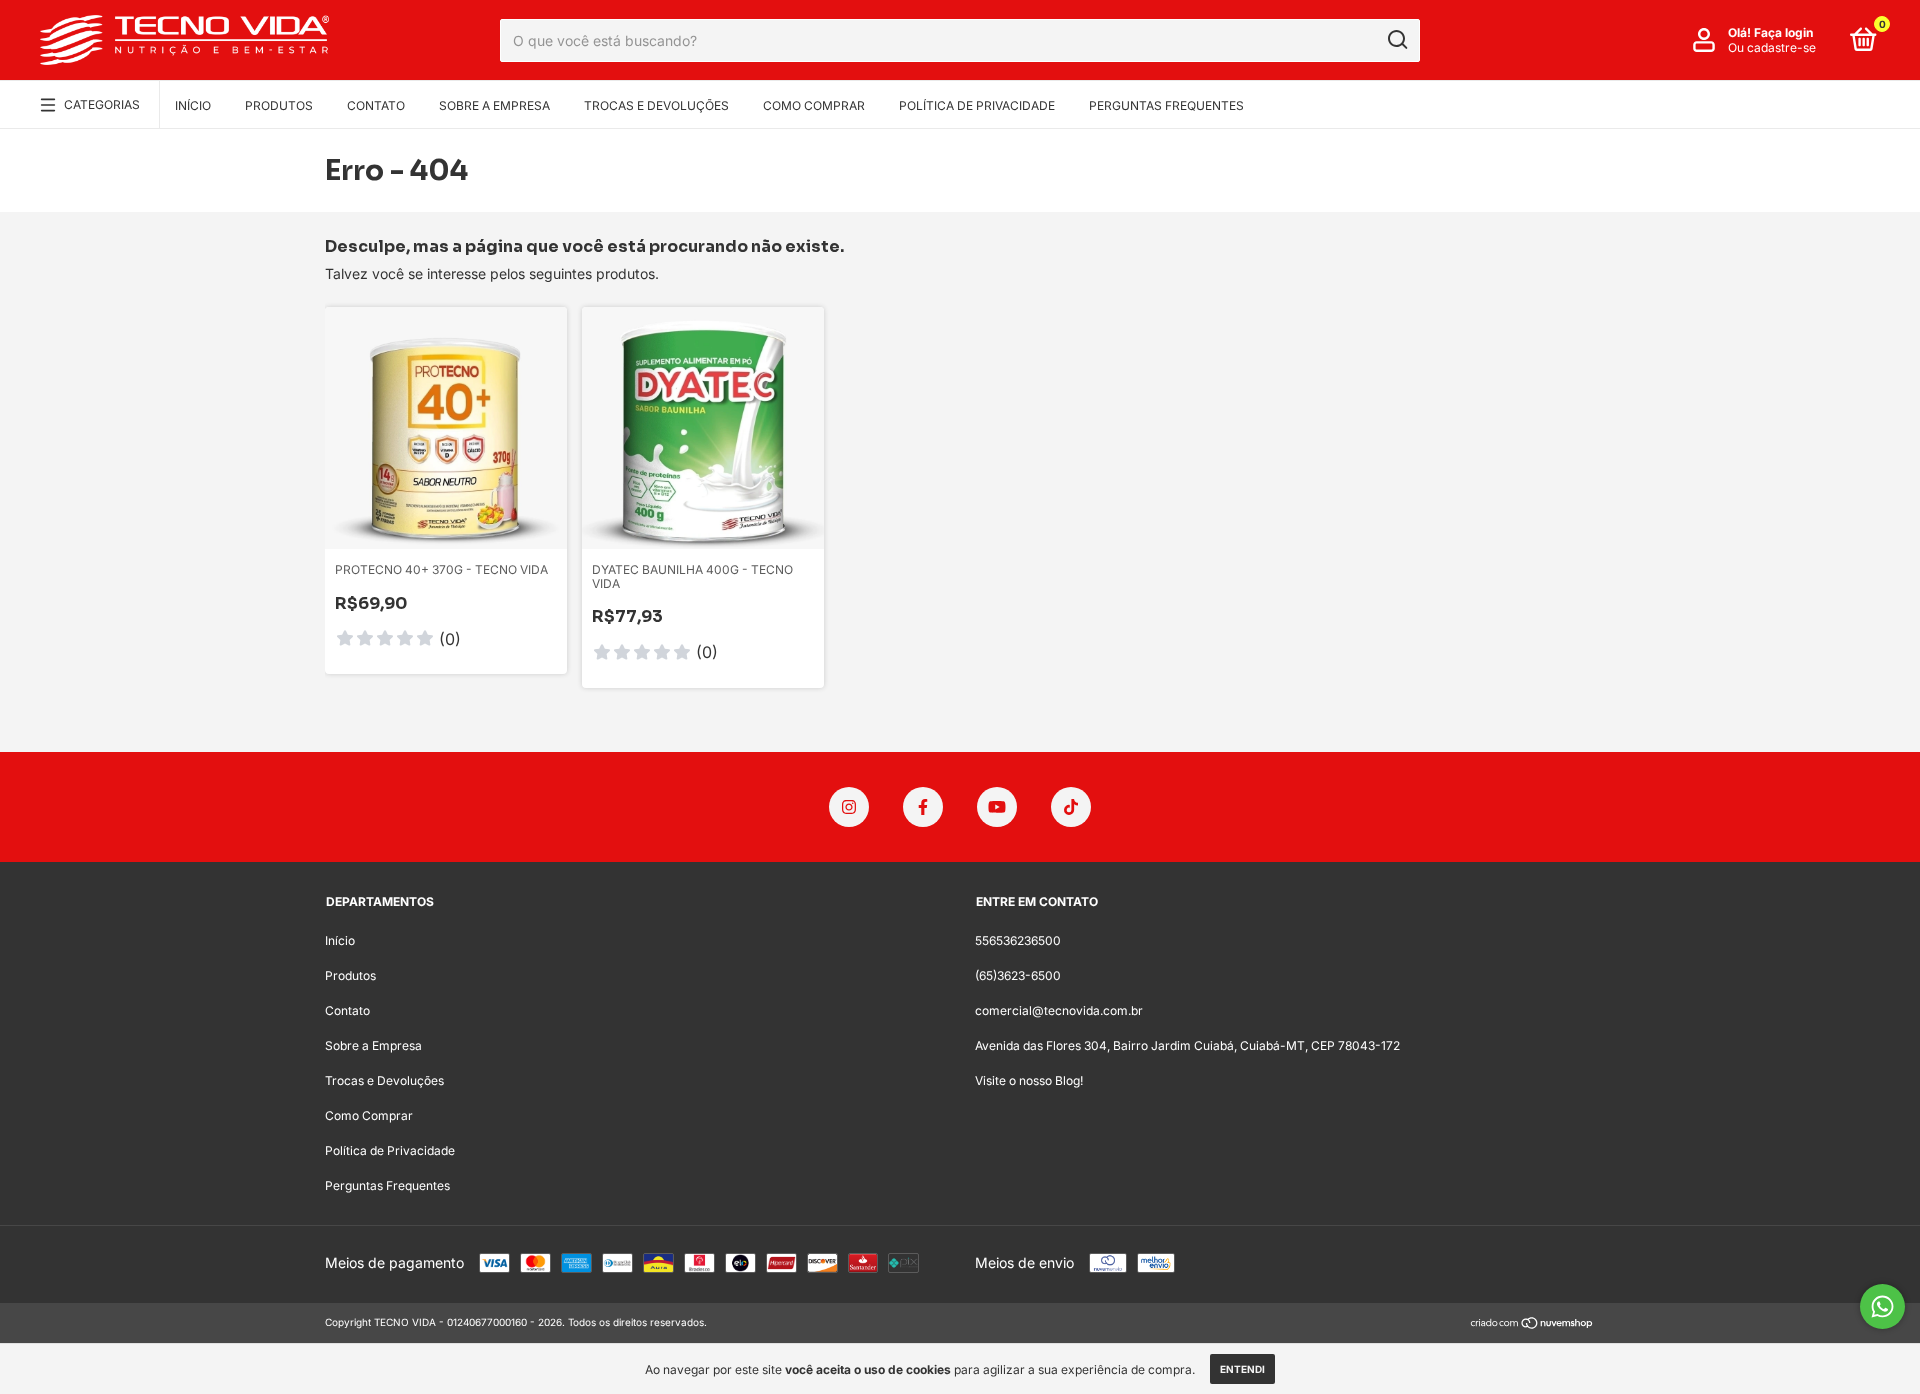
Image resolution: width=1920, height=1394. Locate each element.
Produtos (279, 105)
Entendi (1242, 1369)
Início (193, 105)
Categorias (102, 104)
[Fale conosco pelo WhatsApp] (1882, 1306)
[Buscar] (1396, 40)
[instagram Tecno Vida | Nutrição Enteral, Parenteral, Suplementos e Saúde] (849, 807)
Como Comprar (814, 105)
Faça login (1783, 32)
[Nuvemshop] (1532, 1324)
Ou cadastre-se (1772, 47)
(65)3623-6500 (1018, 975)
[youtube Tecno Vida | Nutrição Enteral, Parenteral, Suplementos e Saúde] (997, 807)
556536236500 (1018, 940)
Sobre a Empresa (494, 105)
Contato (376, 105)
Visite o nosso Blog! (1029, 1080)
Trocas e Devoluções (656, 105)
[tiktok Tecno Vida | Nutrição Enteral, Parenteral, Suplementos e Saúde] (1071, 807)
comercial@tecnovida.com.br (1059, 1010)
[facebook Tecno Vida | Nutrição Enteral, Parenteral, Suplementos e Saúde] (923, 807)
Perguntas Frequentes (1166, 105)
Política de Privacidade (977, 105)
